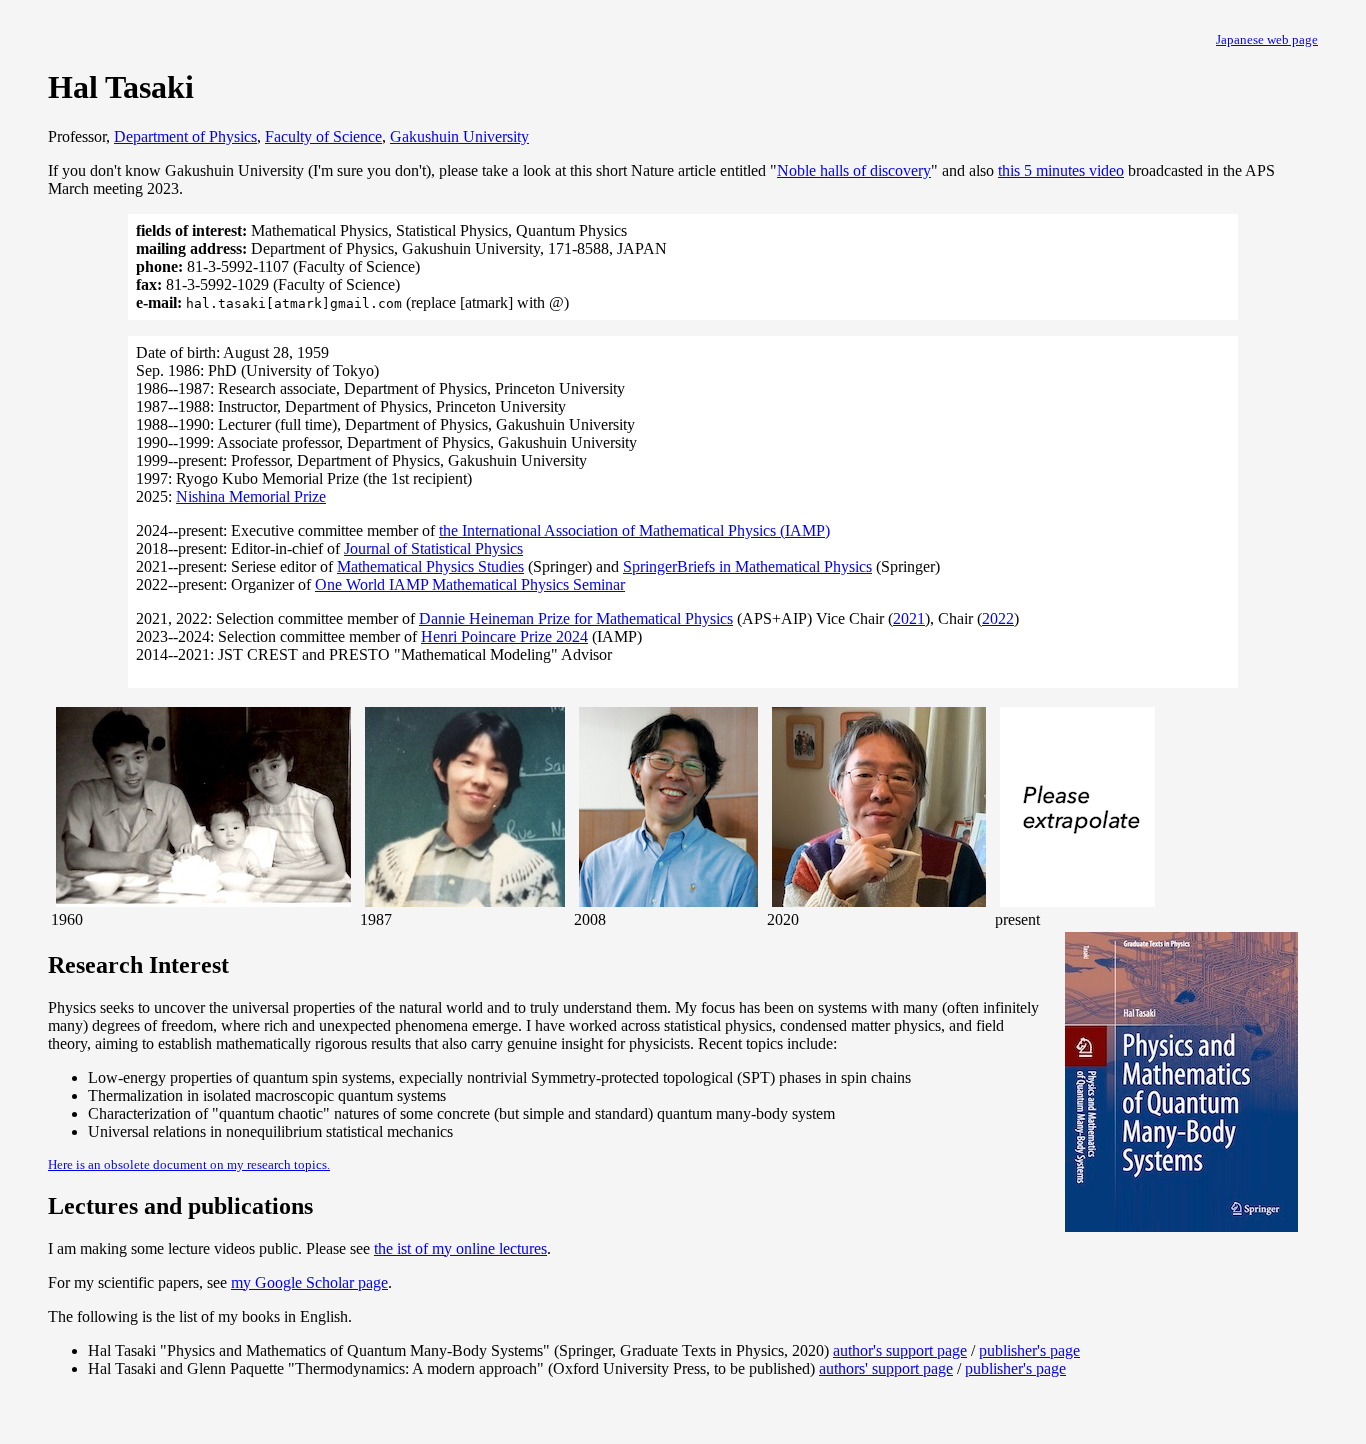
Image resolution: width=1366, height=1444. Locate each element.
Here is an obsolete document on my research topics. (189, 1164)
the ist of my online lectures (460, 1248)
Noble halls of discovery (854, 170)
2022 (998, 618)
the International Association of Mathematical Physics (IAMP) (634, 530)
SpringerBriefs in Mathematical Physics (747, 566)
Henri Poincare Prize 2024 (504, 636)
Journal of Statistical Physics (433, 548)
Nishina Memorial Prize (251, 496)
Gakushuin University (459, 136)
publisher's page (1029, 1350)
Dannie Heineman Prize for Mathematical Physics (576, 618)
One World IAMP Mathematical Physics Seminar (470, 584)
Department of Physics (185, 136)
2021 (909, 618)
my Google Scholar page (309, 1282)
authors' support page (886, 1368)
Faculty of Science (323, 136)
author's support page (900, 1350)
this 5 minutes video (1061, 170)
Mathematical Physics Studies (430, 566)
